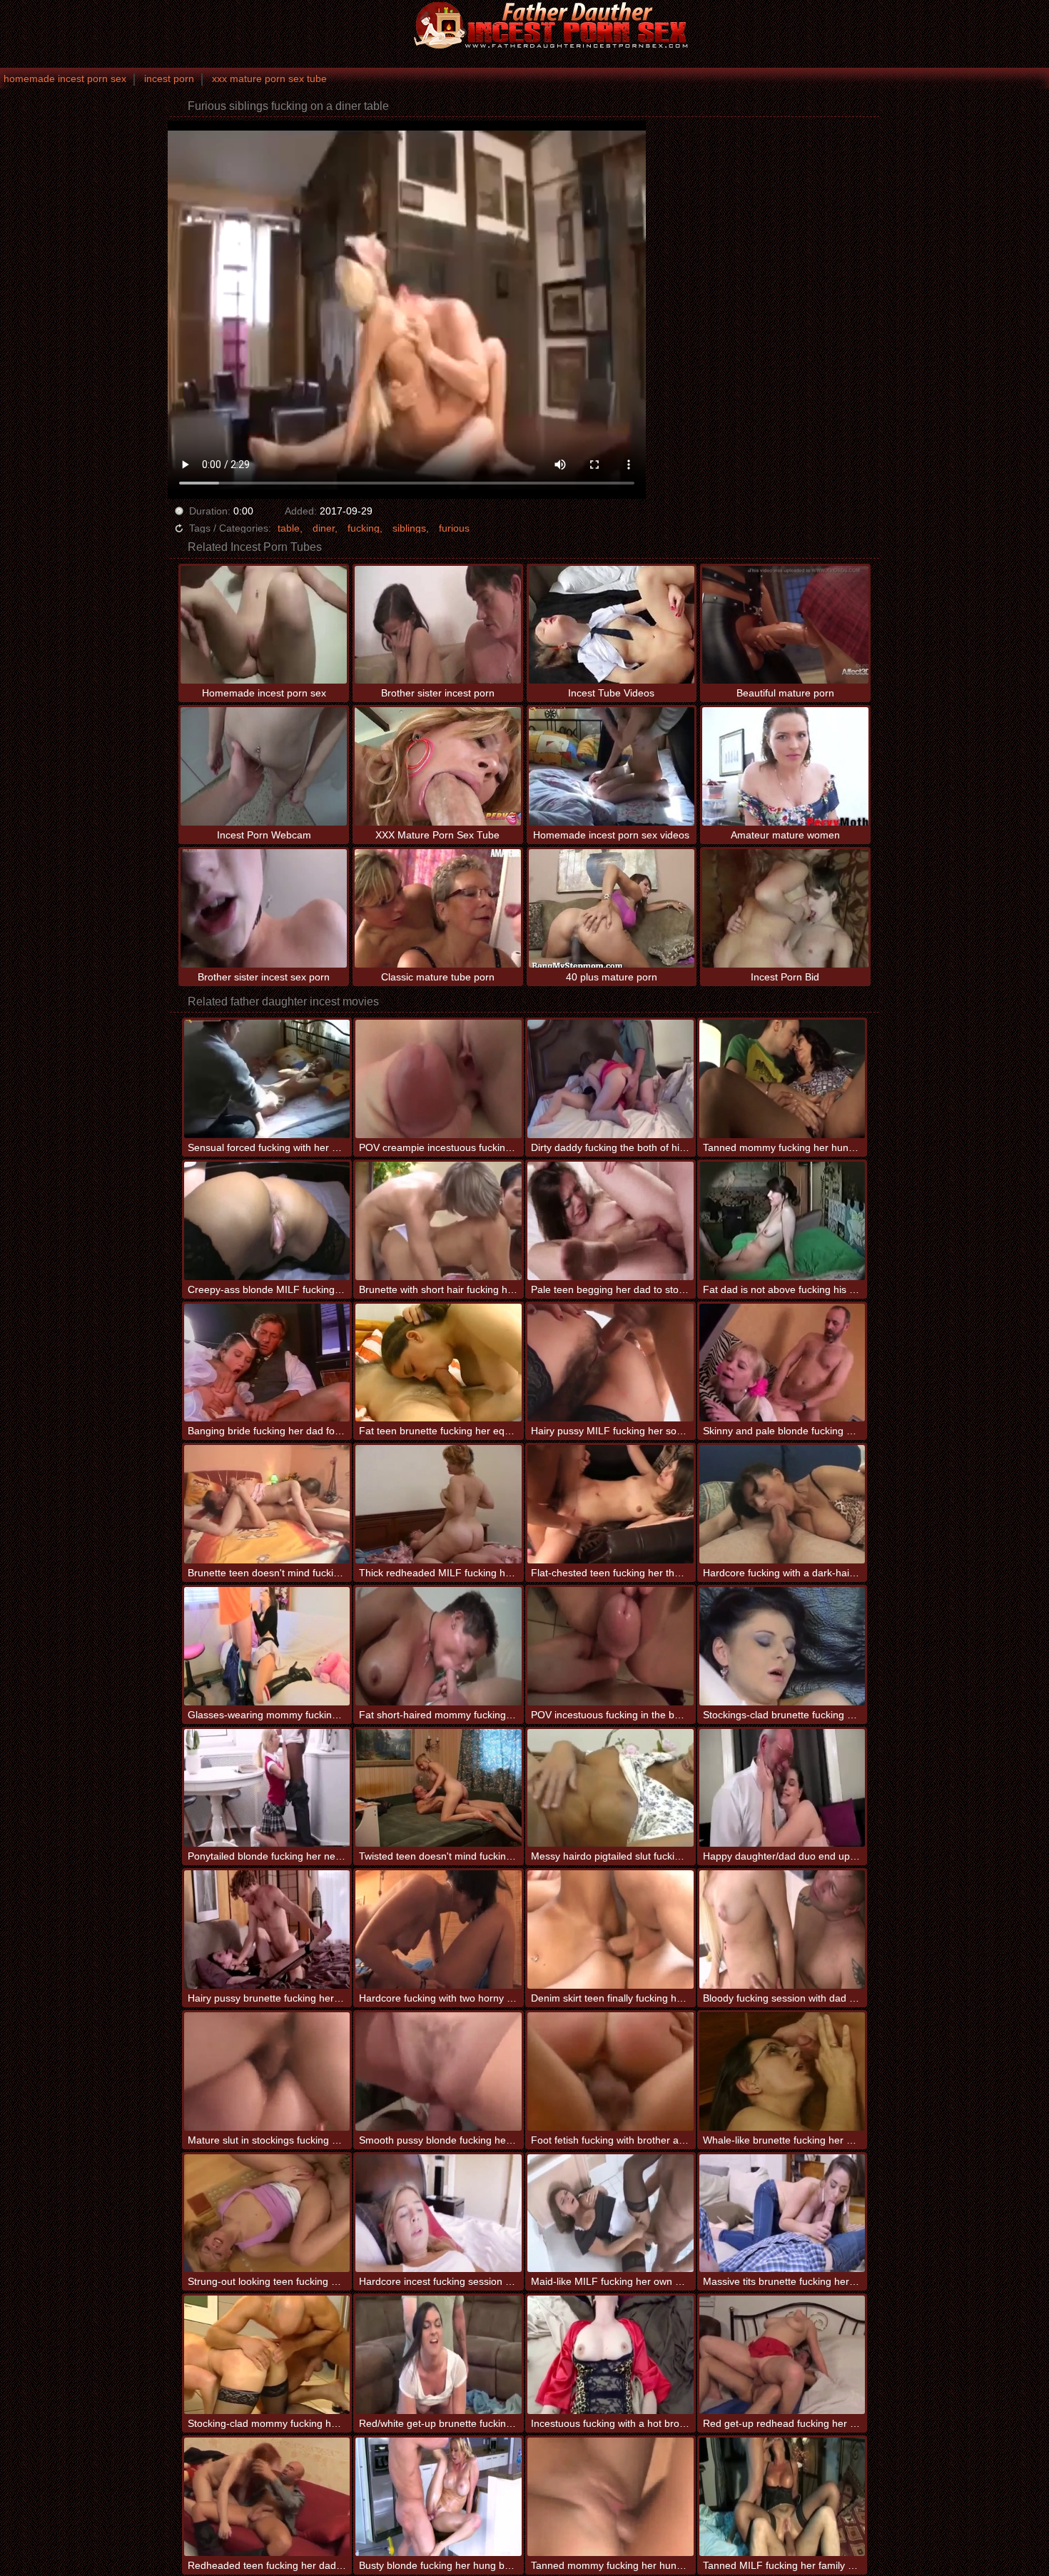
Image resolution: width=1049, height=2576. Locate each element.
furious (454, 528)
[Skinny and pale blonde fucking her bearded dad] (782, 1363)
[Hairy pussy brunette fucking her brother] (267, 1930)
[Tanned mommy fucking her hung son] (782, 1079)
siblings (409, 528)
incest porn (169, 78)
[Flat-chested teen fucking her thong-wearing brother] (610, 1504)
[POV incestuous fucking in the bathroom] (610, 1646)
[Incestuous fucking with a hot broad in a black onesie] (610, 2355)
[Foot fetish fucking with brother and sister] (610, 2072)
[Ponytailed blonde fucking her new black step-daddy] (267, 1788)
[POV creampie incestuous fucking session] (439, 1079)
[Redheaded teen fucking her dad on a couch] (267, 2497)
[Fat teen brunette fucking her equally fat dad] (439, 1363)
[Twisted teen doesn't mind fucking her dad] (439, 1788)
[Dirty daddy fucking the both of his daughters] (610, 1079)
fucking (364, 528)
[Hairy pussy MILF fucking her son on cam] (610, 1363)
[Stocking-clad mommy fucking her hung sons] (267, 2355)
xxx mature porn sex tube (269, 78)
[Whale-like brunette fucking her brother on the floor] (782, 2072)
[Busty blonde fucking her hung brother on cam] (439, 2497)
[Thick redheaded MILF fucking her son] (439, 1504)
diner (324, 528)
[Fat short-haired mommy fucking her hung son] (439, 1646)
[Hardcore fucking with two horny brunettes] (439, 1930)
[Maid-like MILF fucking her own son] (610, 2214)
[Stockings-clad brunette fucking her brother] (782, 1646)
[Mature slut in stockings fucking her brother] (267, 2072)
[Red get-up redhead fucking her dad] (782, 2355)
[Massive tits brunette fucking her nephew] (782, 2214)
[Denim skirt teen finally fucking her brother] (610, 1930)
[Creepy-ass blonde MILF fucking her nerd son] (267, 1221)
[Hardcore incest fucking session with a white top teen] (439, 2214)
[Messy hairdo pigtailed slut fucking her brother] (610, 1788)
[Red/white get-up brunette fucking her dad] (439, 2355)
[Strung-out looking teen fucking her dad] (267, 2214)
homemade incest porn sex (65, 78)
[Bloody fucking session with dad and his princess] (782, 1930)
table (289, 528)
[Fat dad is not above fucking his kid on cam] (782, 1221)
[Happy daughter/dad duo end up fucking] (782, 1788)
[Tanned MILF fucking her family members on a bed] (782, 2497)
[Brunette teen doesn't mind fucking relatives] (267, 1504)
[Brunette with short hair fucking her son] (439, 1221)
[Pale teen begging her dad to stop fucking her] (610, 1221)
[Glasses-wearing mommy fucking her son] (267, 1646)
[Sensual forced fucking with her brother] (267, 1079)
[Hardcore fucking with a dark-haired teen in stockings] (782, 1504)
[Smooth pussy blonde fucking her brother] (439, 2072)
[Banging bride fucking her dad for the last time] (267, 1363)
